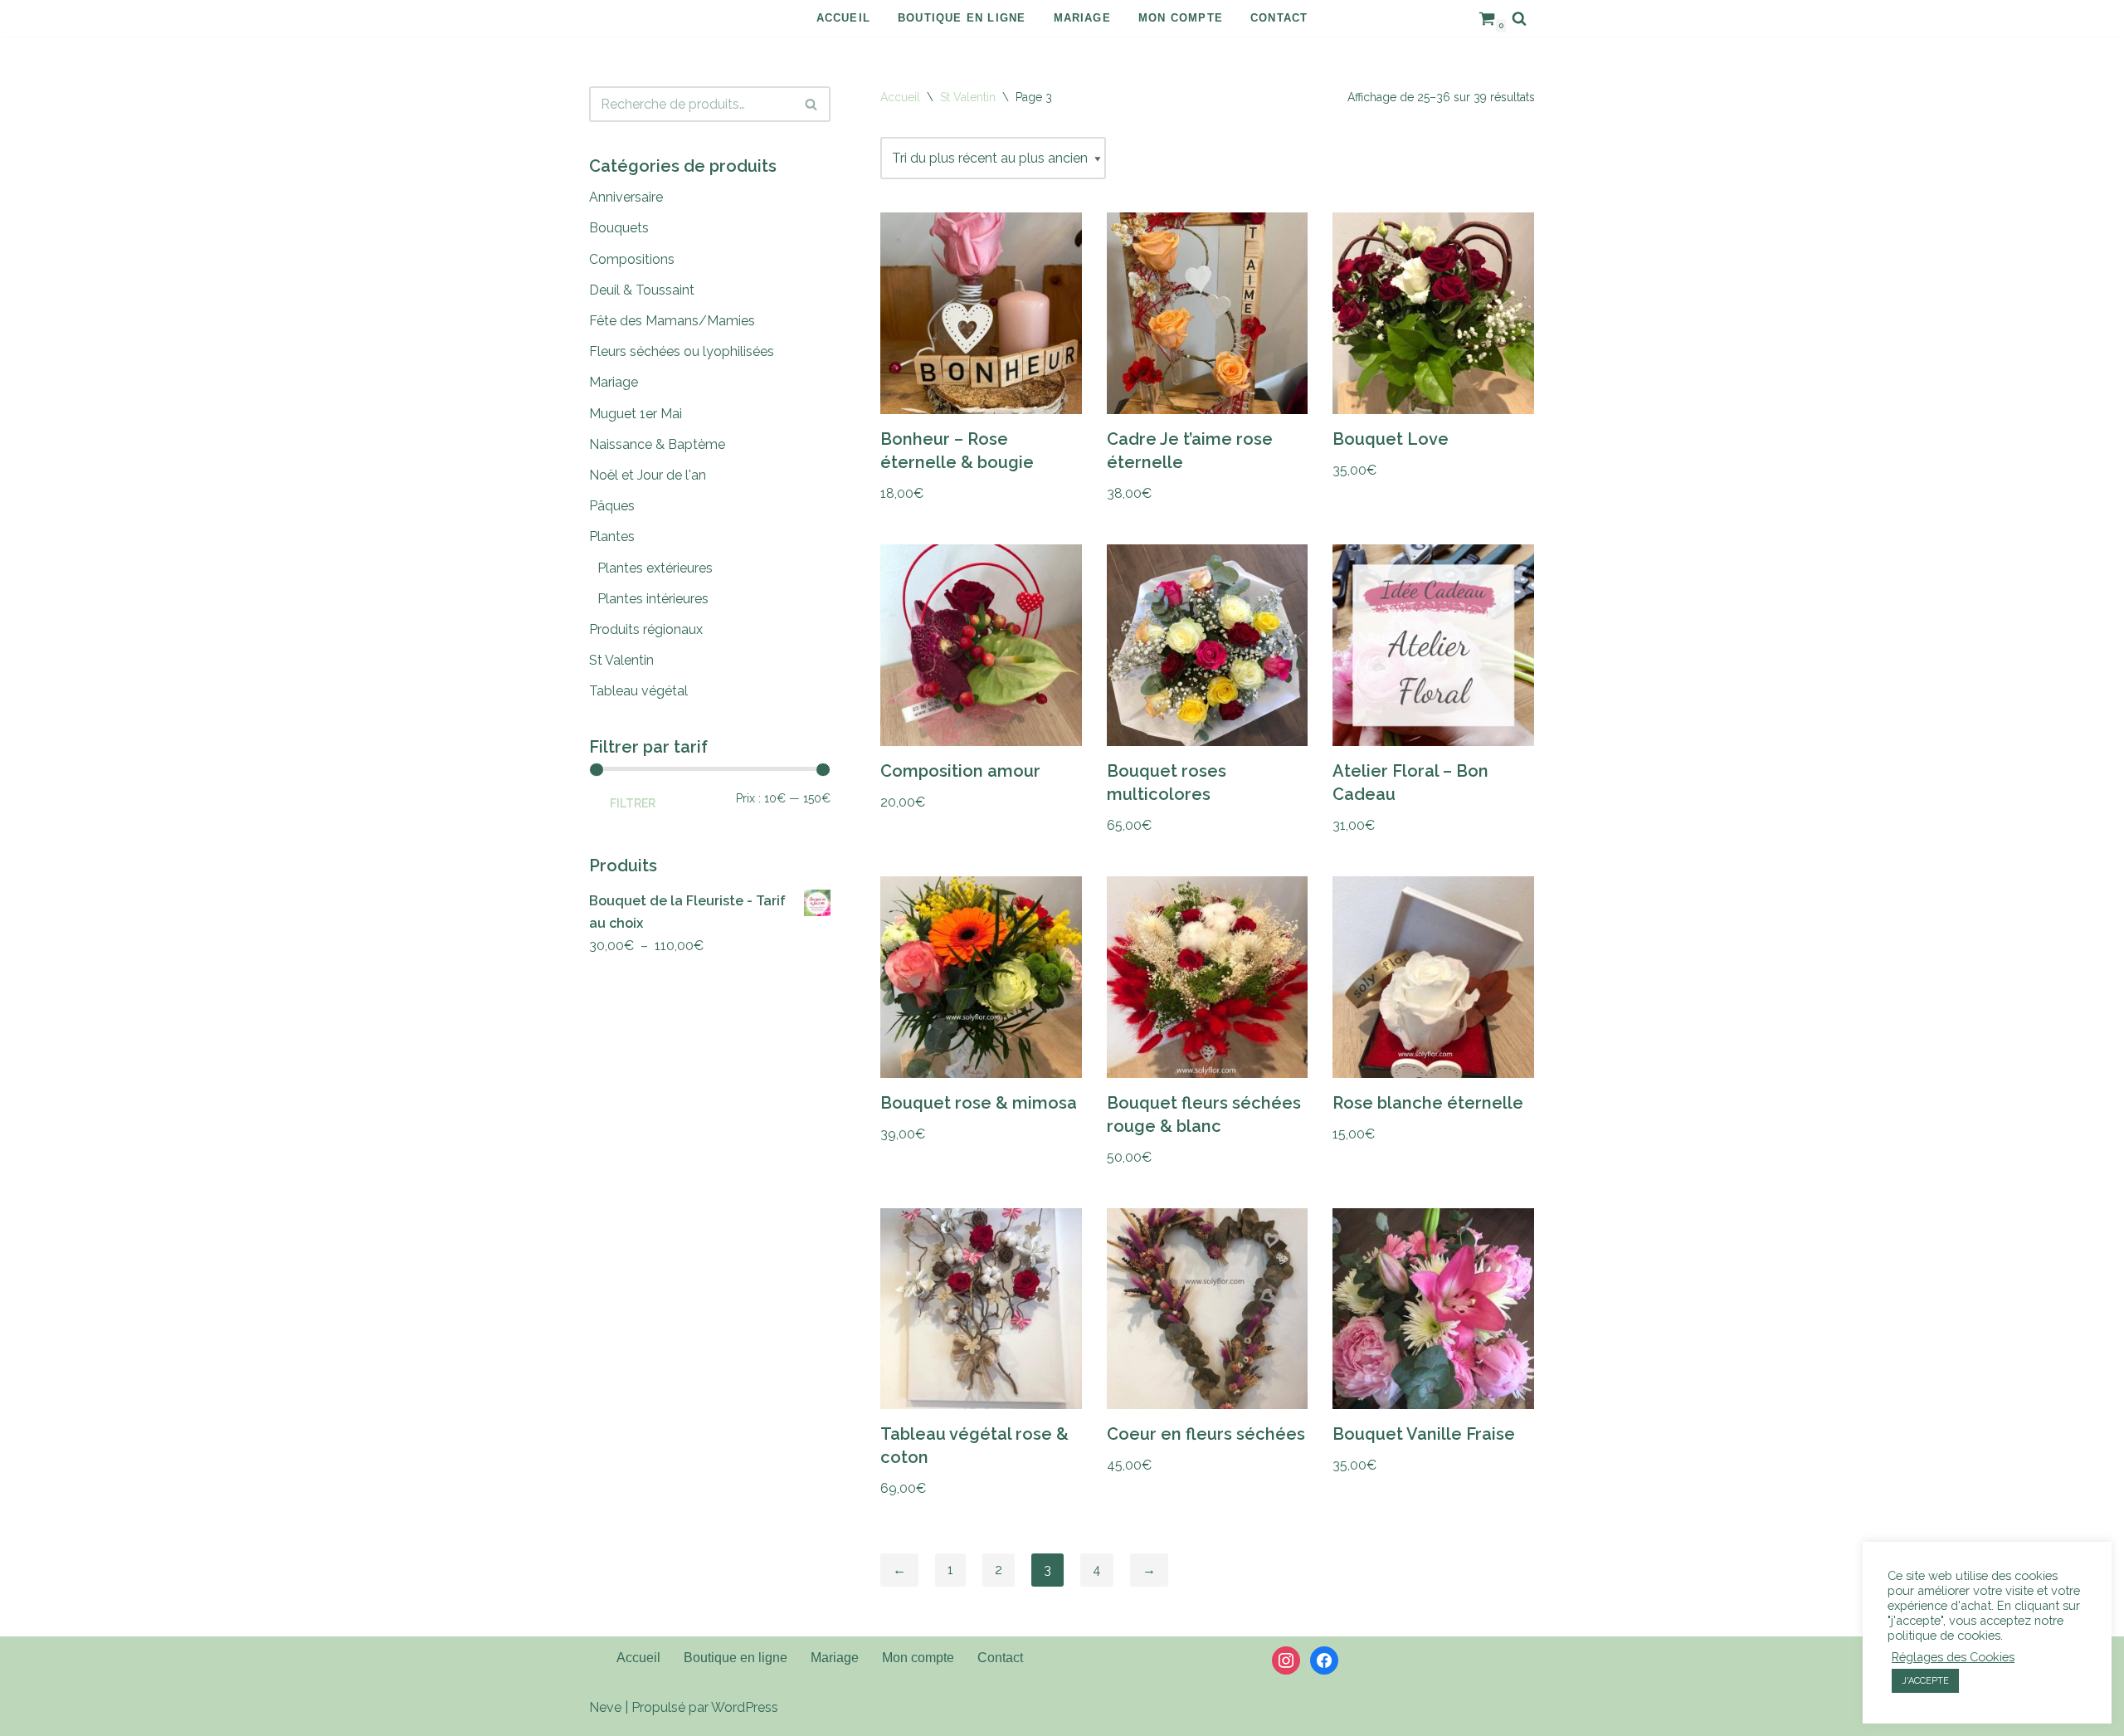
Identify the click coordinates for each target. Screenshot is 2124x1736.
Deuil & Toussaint (642, 290)
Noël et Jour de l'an (648, 475)
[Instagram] (1286, 1659)
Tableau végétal (638, 691)
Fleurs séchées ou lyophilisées (682, 351)
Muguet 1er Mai (636, 414)
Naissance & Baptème (657, 444)
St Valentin (621, 660)
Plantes (612, 536)
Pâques (612, 506)
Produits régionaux (646, 629)
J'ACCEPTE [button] (1925, 1681)
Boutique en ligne (962, 18)
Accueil (843, 18)
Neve (605, 1707)
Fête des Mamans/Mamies (672, 321)
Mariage (1082, 18)
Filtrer (633, 803)
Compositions (632, 259)
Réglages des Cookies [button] (1953, 1657)
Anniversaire (626, 197)
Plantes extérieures (655, 568)
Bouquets (619, 228)
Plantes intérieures (653, 599)
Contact (1279, 18)
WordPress (745, 1707)
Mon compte (1181, 18)
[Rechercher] (1519, 18)
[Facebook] (1324, 1659)
